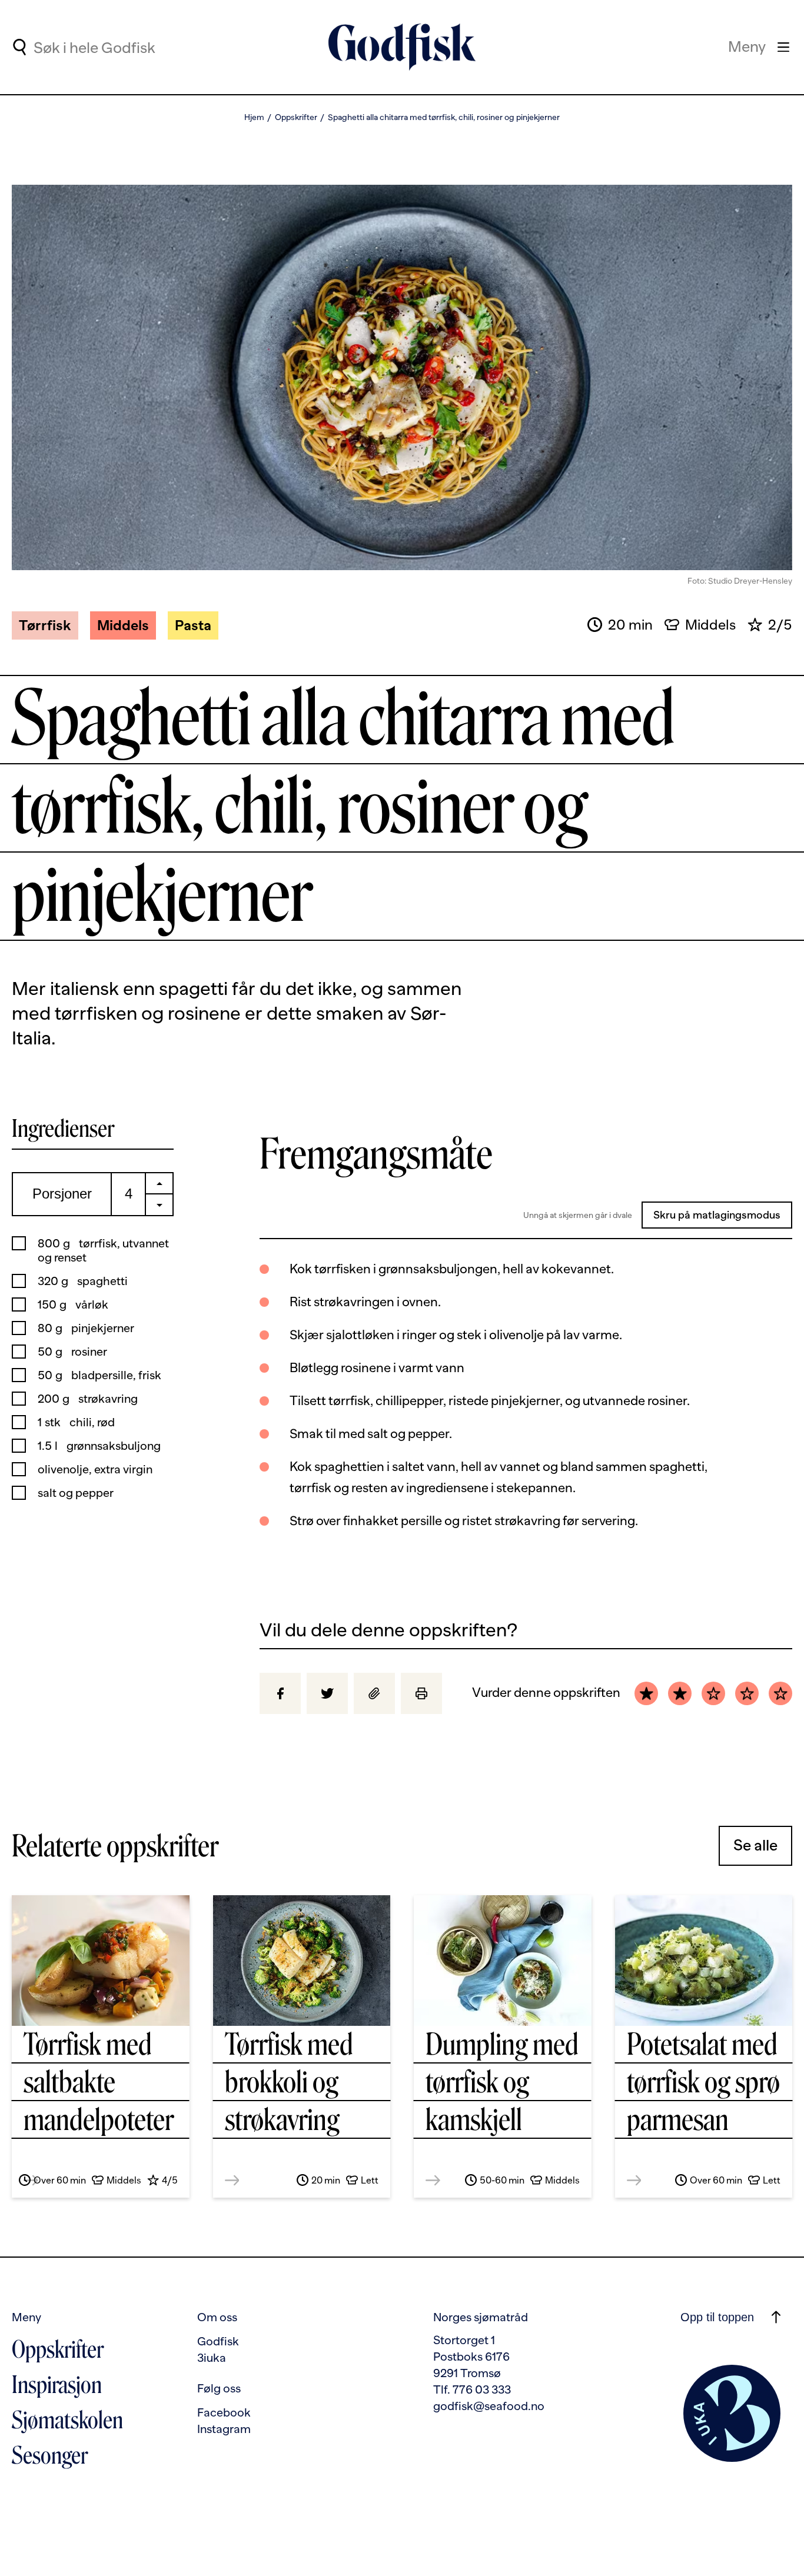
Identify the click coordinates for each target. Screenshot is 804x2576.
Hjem (254, 117)
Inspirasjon (57, 2385)
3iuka (212, 2358)
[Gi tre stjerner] (713, 1693)
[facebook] (280, 1693)
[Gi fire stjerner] (747, 1693)
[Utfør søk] (19, 47)
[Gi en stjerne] (646, 1693)
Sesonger (50, 2455)
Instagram (224, 2429)
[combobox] (131, 47)
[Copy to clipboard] (374, 1693)
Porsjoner (62, 1194)
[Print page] (421, 1693)
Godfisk (218, 2341)
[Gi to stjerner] (680, 1693)
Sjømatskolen (67, 2420)
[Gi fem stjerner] (780, 1693)
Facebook (224, 2412)
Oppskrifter (296, 117)
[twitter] (327, 1693)
